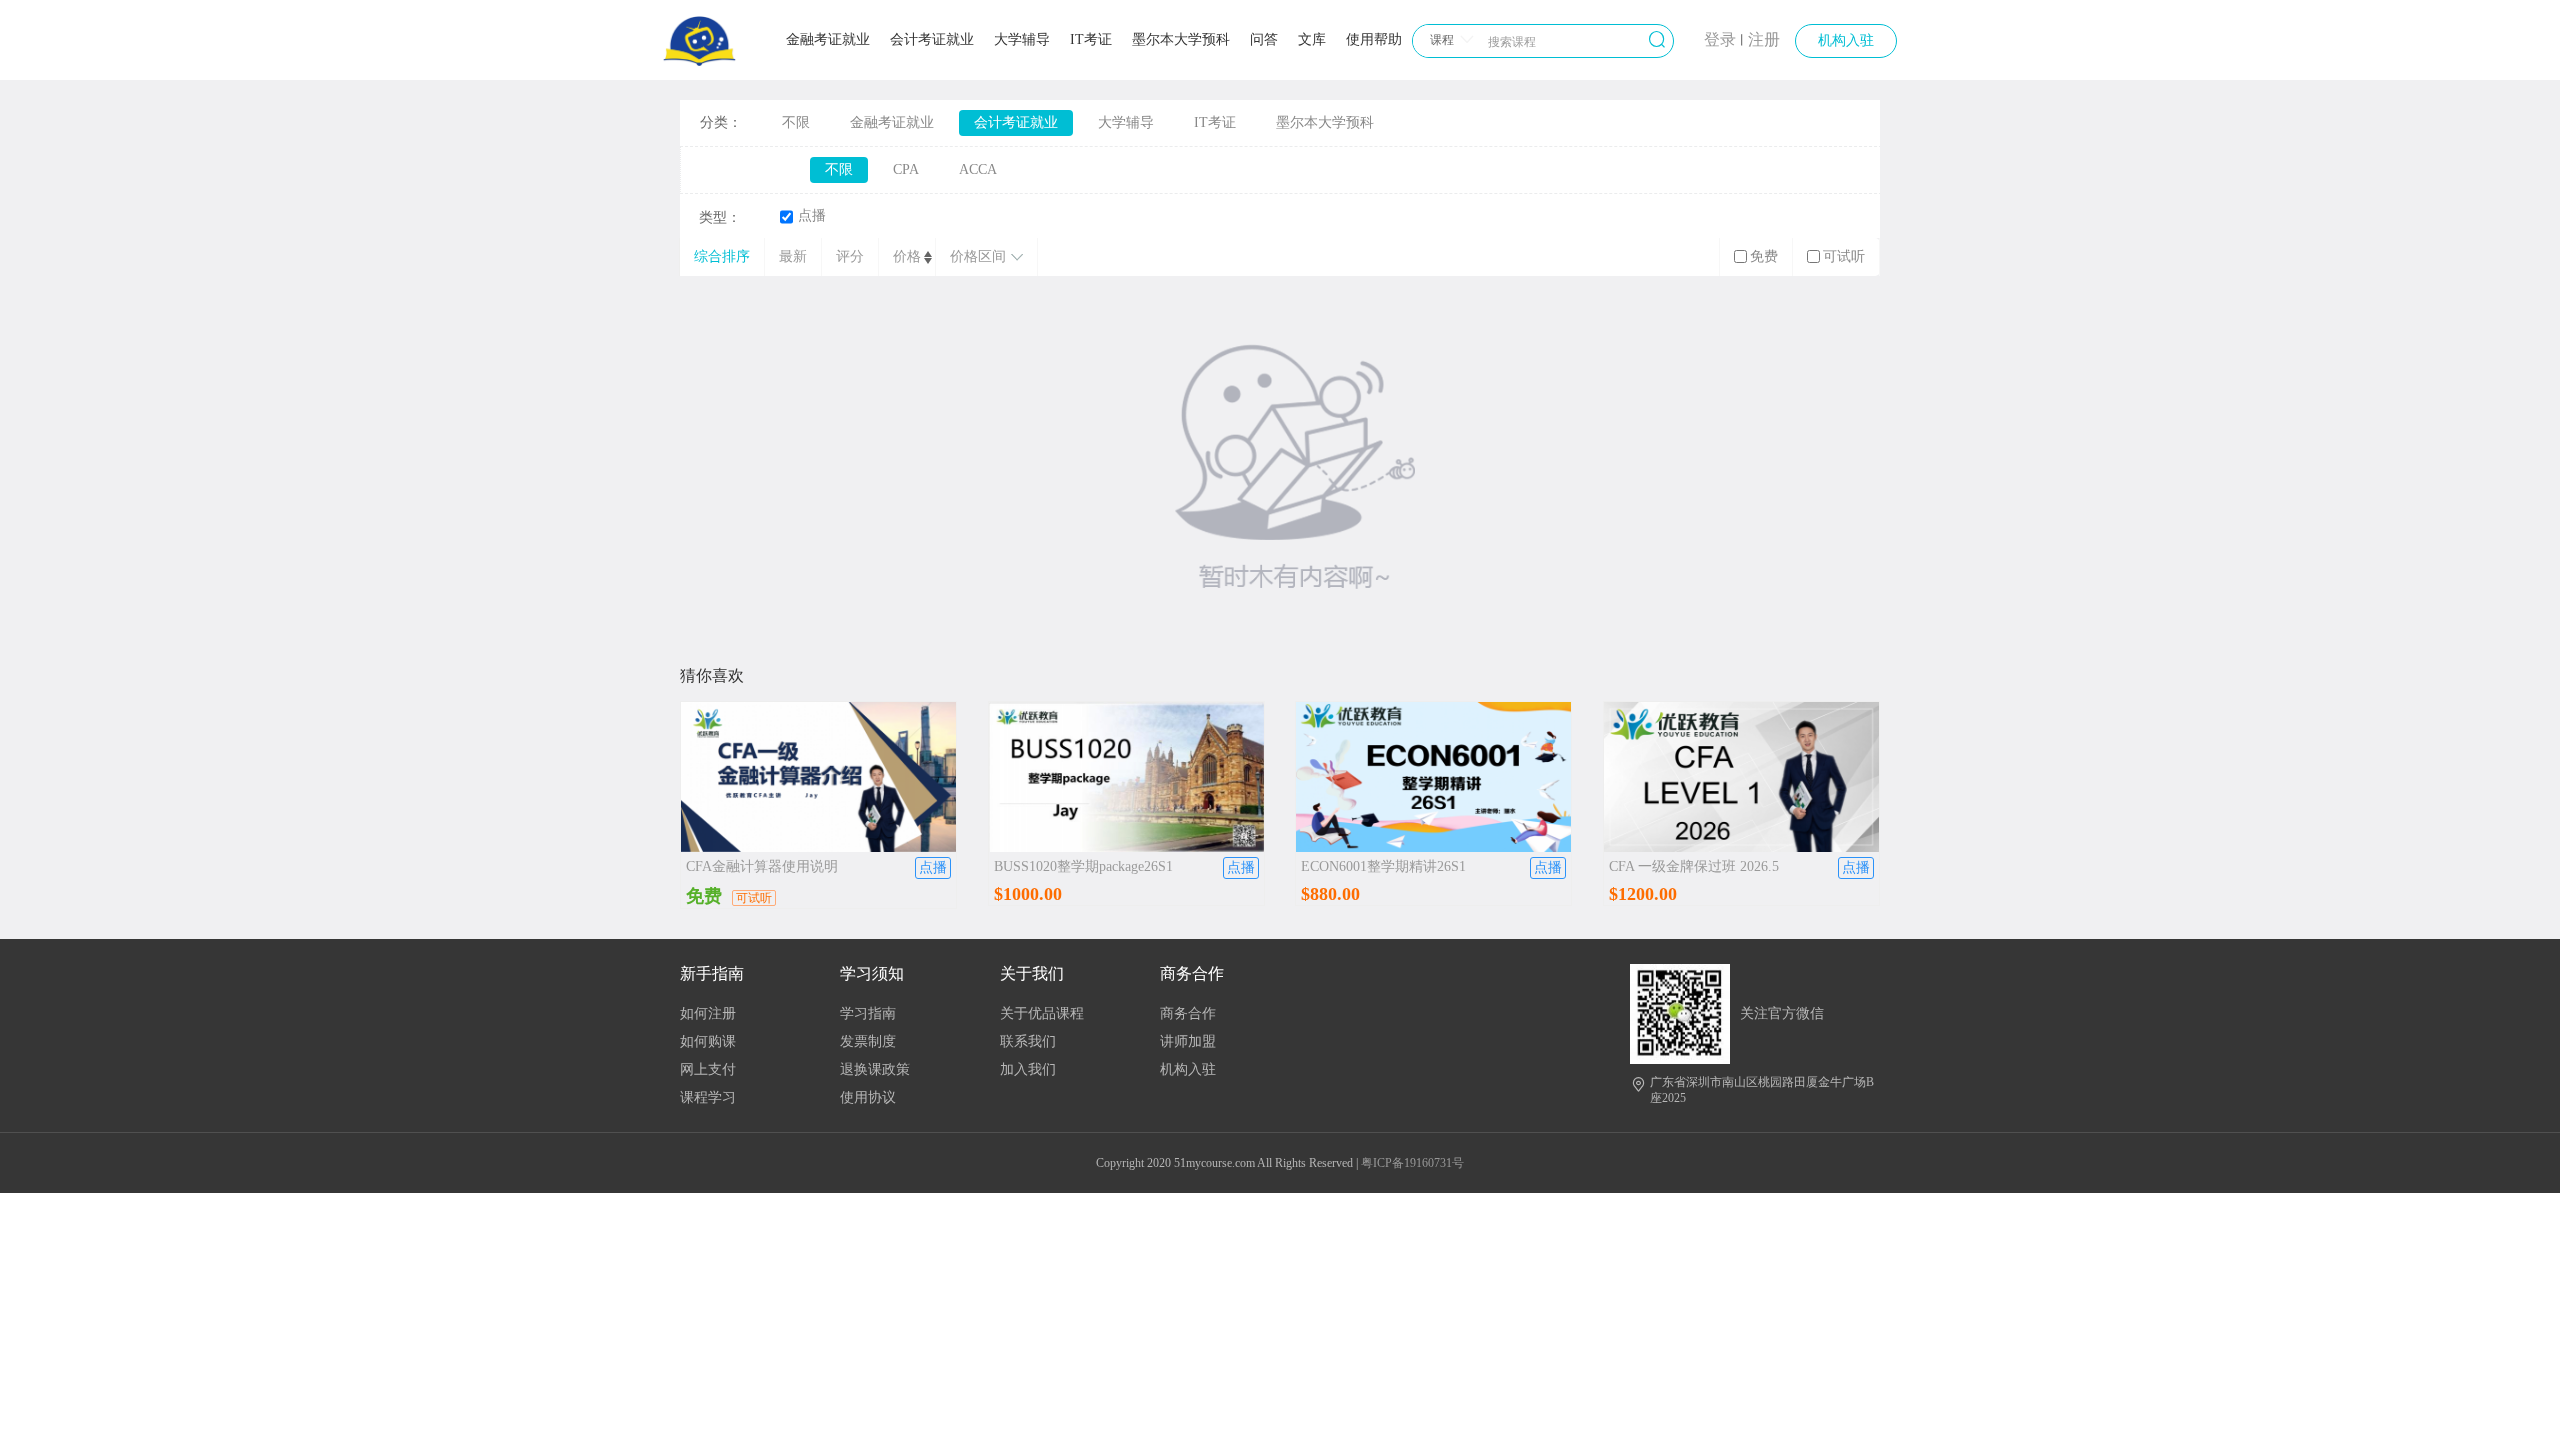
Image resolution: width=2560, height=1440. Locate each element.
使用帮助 (1374, 39)
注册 (1764, 39)
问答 (1264, 39)
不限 (796, 122)
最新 (793, 256)
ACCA (978, 169)
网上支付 (708, 1069)
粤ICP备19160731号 (1412, 1163)
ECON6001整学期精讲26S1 (1383, 866)
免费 (1764, 256)
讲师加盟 (1188, 1041)
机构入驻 (1846, 40)
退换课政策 (875, 1069)
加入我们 (1028, 1069)
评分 (850, 256)
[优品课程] (700, 62)
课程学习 (708, 1097)
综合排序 (722, 256)
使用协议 (868, 1097)
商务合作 (1188, 1013)
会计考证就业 (932, 39)
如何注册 (708, 1013)
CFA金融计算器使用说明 (762, 866)
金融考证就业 (828, 39)
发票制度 (868, 1041)
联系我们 (1028, 1041)
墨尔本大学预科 (1181, 39)
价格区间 (978, 256)
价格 (907, 256)
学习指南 (868, 1013)
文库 (1312, 39)
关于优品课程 (1042, 1013)
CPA (906, 169)
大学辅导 (1022, 39)
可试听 (1844, 256)
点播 (812, 215)
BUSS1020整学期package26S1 (1083, 866)
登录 (1720, 39)
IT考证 (1091, 39)
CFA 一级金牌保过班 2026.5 (1694, 866)
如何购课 (708, 1041)
